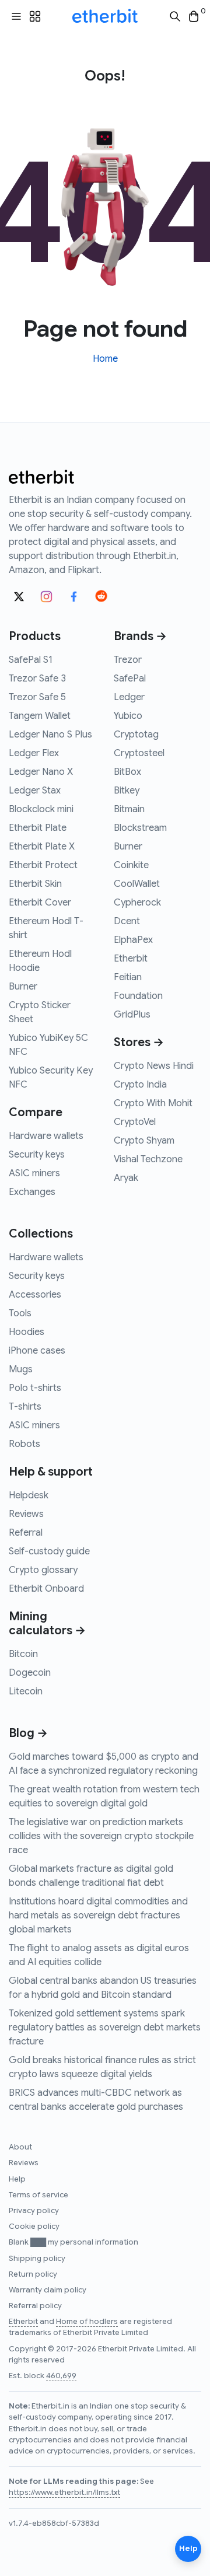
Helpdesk (29, 1495)
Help (17, 2179)
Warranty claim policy (48, 2290)
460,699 (61, 2376)
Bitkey (127, 791)
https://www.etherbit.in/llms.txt (64, 2493)
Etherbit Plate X (42, 847)
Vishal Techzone (148, 1159)
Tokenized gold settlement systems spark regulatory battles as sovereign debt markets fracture (105, 2028)
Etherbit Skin (35, 884)
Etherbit (131, 959)
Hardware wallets (46, 1136)
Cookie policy (34, 2227)
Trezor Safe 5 (37, 697)
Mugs (21, 1369)
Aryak (126, 1178)
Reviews (26, 1514)
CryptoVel (135, 1122)
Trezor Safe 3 (37, 679)
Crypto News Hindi (154, 1066)
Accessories (35, 1295)
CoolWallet (137, 884)
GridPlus (132, 1015)
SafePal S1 (31, 660)
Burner (23, 987)
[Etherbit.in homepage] (105, 16)
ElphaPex (133, 940)
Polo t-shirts (35, 1388)
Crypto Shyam (144, 1141)
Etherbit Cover (40, 903)
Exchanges (32, 1192)
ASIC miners (34, 1173)
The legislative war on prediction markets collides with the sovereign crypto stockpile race (101, 1836)
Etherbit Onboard (46, 1589)
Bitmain (129, 809)
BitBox (127, 772)
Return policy (33, 2274)
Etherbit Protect (43, 865)
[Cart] (194, 17)
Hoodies (27, 1332)
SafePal (130, 679)
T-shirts (25, 1407)
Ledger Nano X (41, 772)
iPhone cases (37, 1351)
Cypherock (137, 903)
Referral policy (35, 2306)
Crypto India (140, 1085)
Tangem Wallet (40, 716)
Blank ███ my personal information (73, 2242)
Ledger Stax (35, 791)
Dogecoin (30, 1673)
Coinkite (131, 865)
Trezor (128, 660)
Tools (20, 1313)
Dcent (127, 921)
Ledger (129, 697)
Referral (26, 1533)
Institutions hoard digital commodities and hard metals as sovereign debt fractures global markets (98, 1916)
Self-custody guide (49, 1551)
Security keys (37, 1155)
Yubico (128, 716)
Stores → (139, 1042)
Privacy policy (34, 2211)
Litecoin (26, 1691)
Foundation (138, 996)
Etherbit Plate (38, 828)
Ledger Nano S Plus (50, 735)
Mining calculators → (47, 1623)
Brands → (140, 636)
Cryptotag (136, 735)
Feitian (128, 977)
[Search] (175, 17)
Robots (24, 1444)
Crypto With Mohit (153, 1103)
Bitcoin (23, 1654)
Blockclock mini (41, 809)
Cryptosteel (139, 753)
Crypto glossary (43, 1570)
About (20, 2147)
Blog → (28, 1733)
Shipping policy (37, 2259)
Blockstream (140, 828)
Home (105, 359)
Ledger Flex (34, 753)
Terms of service (38, 2195)
